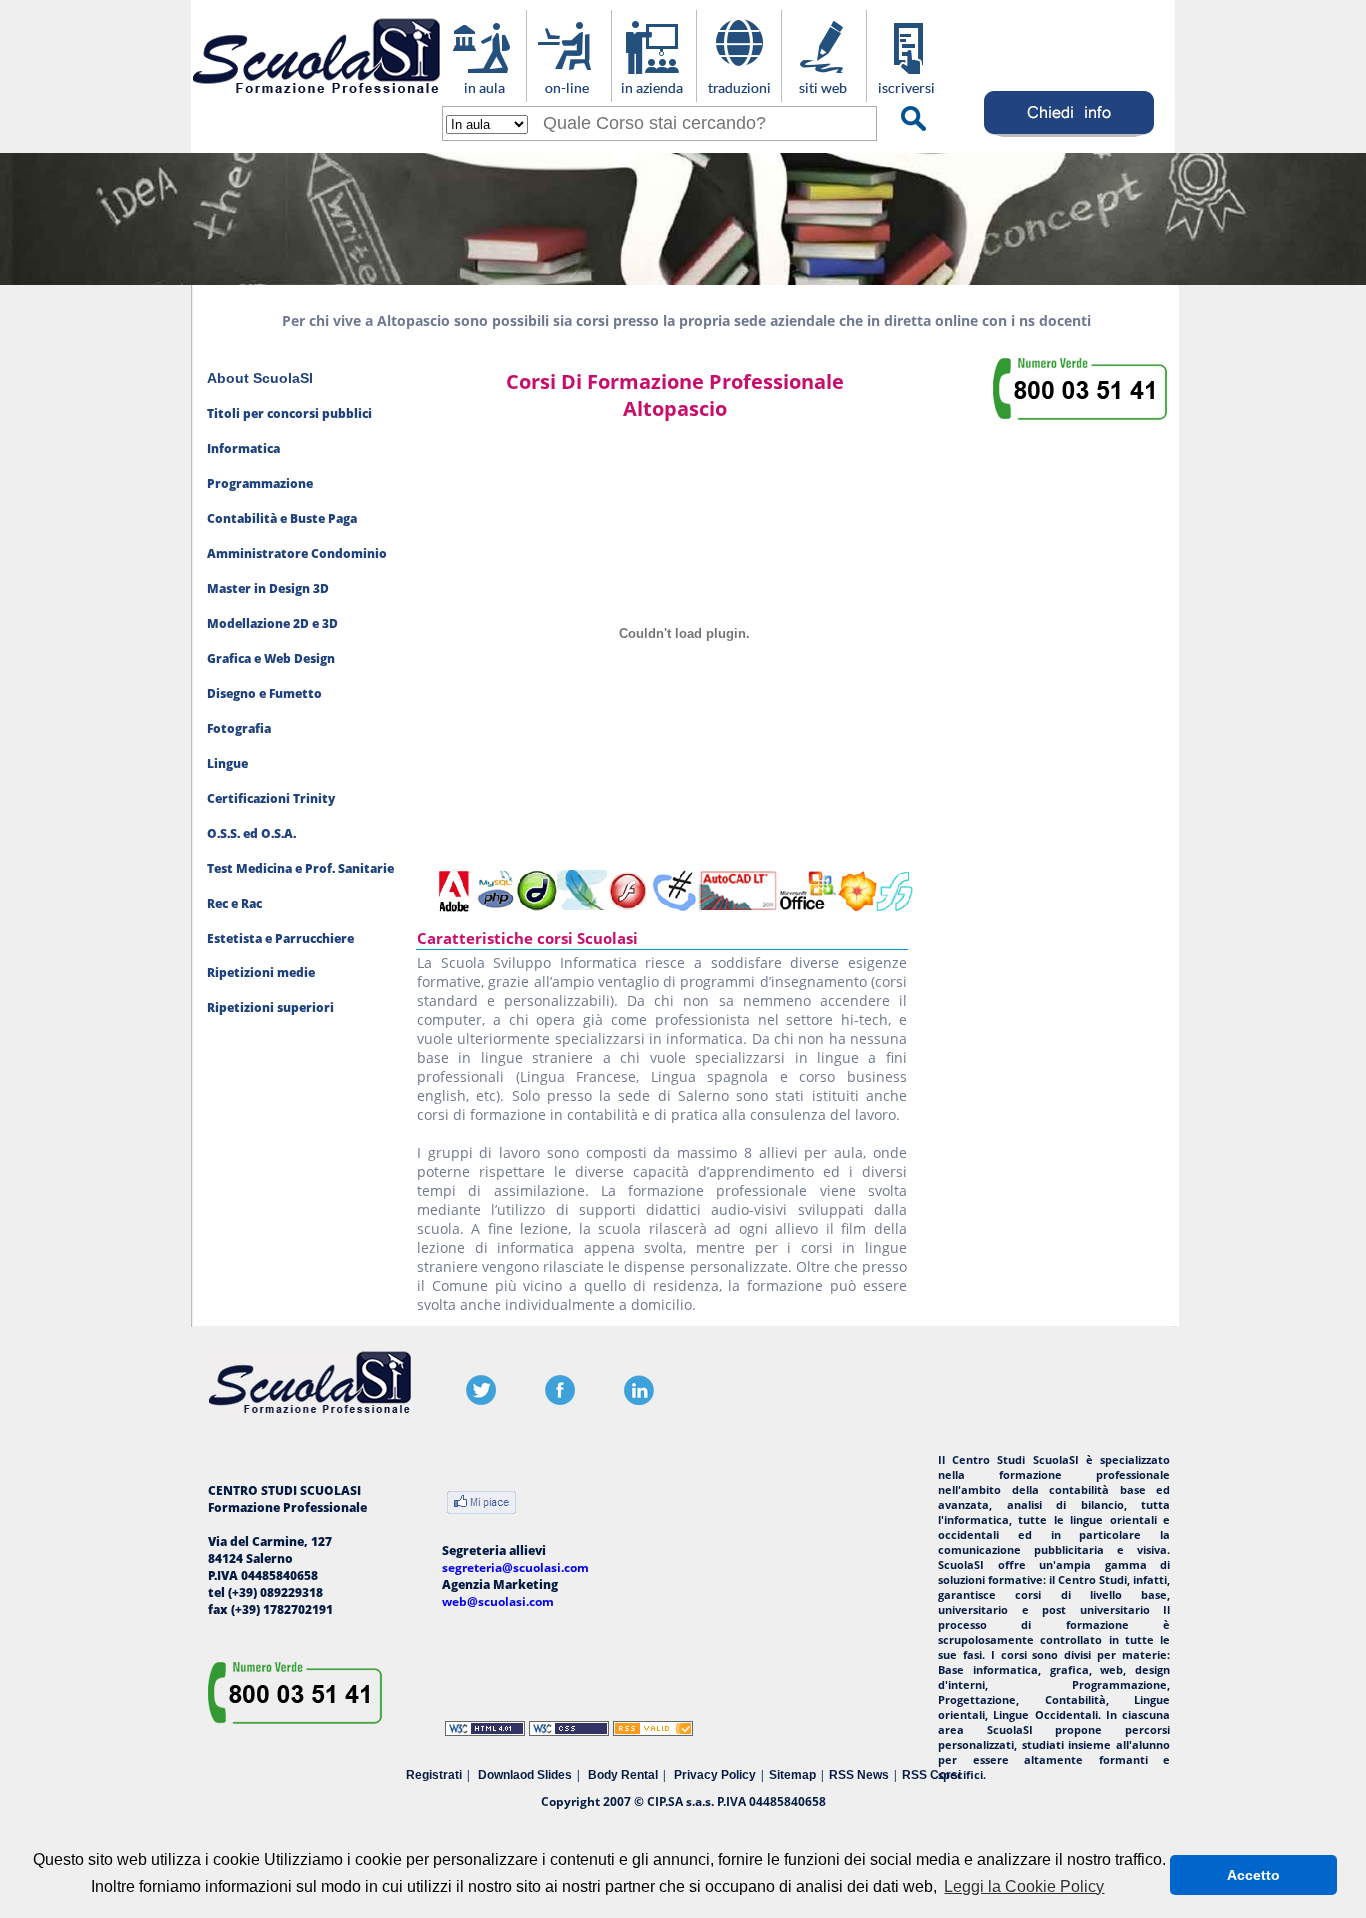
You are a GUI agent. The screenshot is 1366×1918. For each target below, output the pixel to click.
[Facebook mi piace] (481, 1504)
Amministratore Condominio (297, 553)
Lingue (227, 763)
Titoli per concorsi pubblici (289, 413)
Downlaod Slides (525, 1775)
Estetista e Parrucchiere (280, 938)
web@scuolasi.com (498, 1601)
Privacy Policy (715, 1775)
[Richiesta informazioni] (1069, 136)
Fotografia (239, 728)
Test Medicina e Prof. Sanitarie (300, 868)
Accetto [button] (1253, 1875)
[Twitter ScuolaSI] (481, 1400)
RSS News (859, 1775)
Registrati (434, 1775)
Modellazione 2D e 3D (272, 623)
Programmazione (260, 483)
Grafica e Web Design (271, 658)
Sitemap (792, 1775)
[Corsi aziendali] (653, 91)
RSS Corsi (931, 1775)
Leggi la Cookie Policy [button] (1024, 1886)
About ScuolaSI (260, 378)
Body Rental (623, 1775)
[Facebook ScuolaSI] (560, 1400)
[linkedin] (639, 1400)
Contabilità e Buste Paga (282, 518)
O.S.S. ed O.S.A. (251, 833)
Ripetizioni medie (261, 972)
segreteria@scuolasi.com (515, 1567)
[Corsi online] (568, 91)
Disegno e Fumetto (264, 693)
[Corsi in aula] (483, 91)
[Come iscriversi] (908, 91)
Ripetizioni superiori (270, 1007)
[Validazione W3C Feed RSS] (653, 1731)
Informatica (243, 448)
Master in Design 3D (268, 588)
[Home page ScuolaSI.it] (316, 98)
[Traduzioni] (738, 91)
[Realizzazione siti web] (823, 91)
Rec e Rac (234, 903)
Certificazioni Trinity (271, 798)
